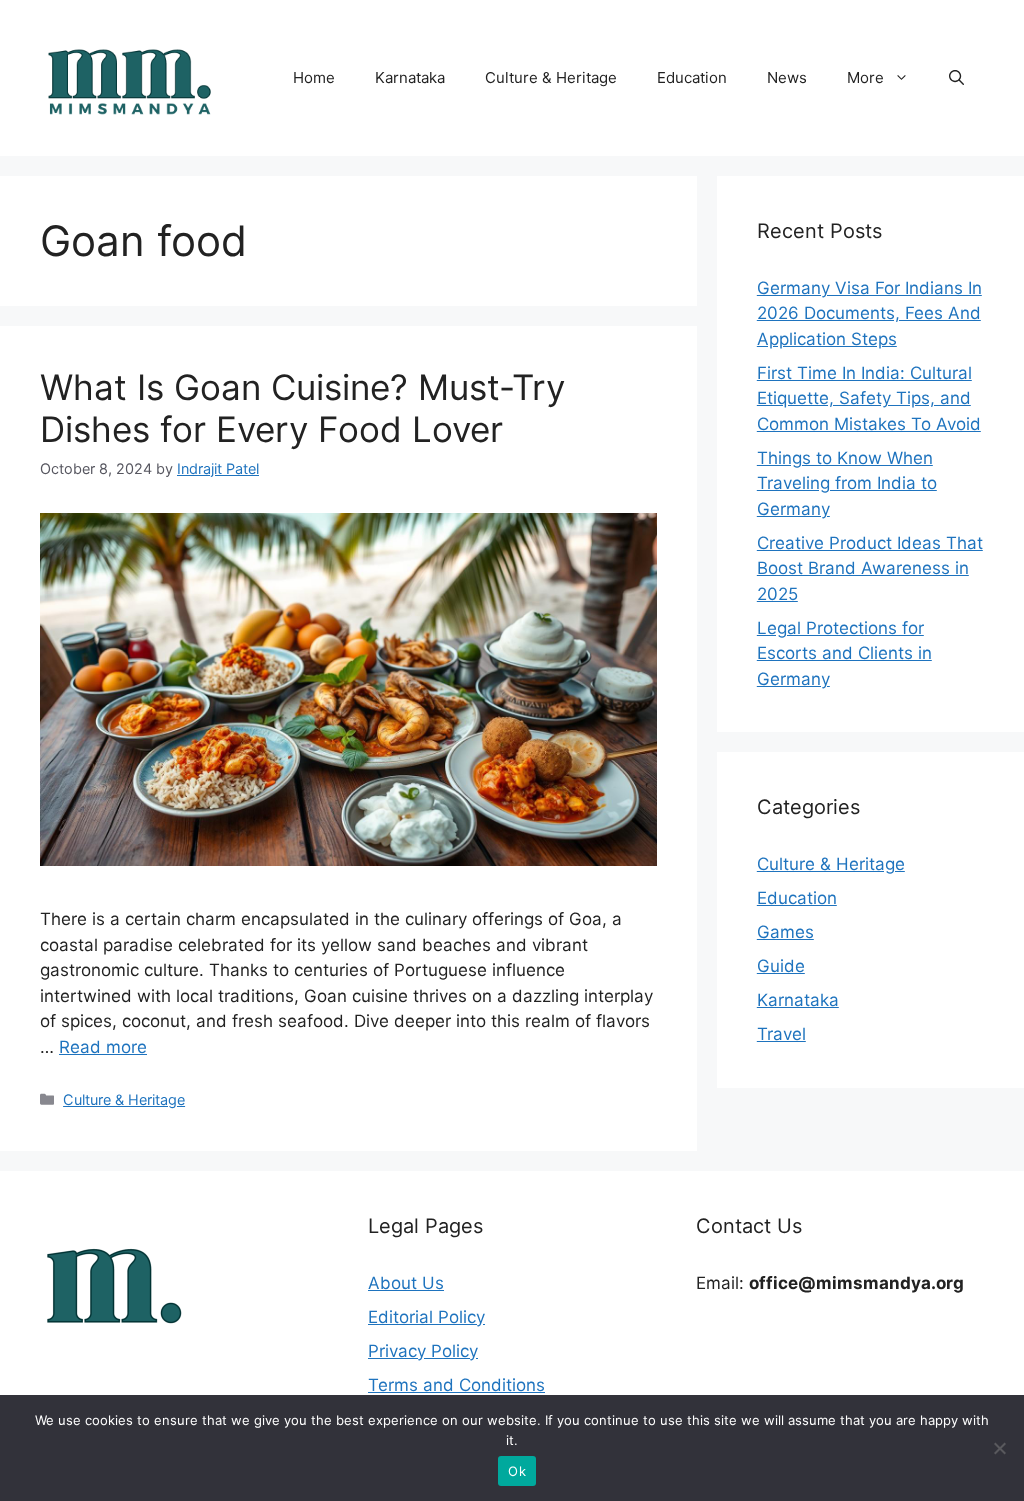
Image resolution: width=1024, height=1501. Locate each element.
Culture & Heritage (551, 77)
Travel (781, 1034)
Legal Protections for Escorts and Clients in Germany (844, 653)
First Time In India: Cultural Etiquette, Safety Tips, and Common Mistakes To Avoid (869, 398)
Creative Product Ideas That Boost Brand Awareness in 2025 (870, 568)
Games (785, 932)
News (787, 77)
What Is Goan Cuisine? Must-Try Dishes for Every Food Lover (302, 408)
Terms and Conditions (456, 1385)
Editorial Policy (426, 1317)
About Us (406, 1283)
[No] (999, 1448)
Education (692, 77)
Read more (103, 1047)
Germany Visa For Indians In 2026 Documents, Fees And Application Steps (869, 313)
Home (314, 77)
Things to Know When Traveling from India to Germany (847, 483)
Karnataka (410, 77)
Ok (517, 1471)
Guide (781, 966)
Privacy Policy (423, 1351)
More (865, 77)
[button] (956, 78)
